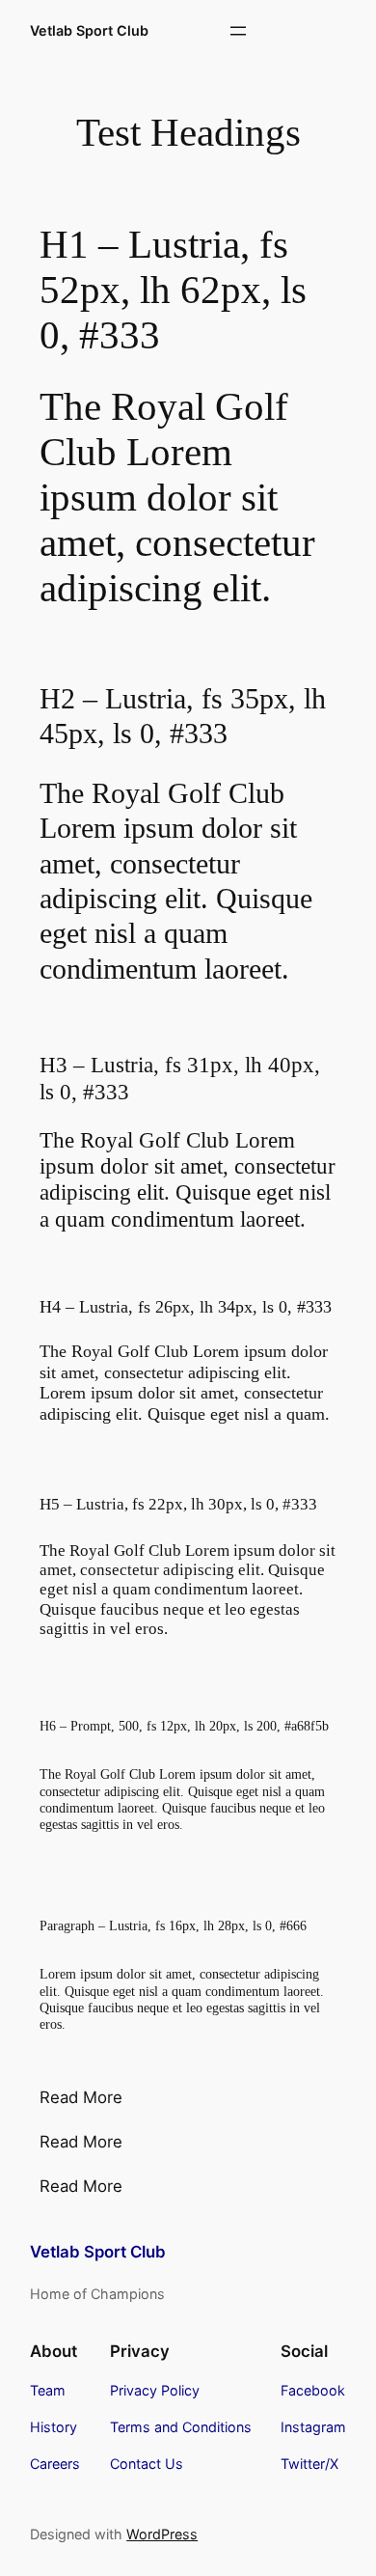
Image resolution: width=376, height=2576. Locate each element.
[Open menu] (238, 31)
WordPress (162, 2534)
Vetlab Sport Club (89, 30)
